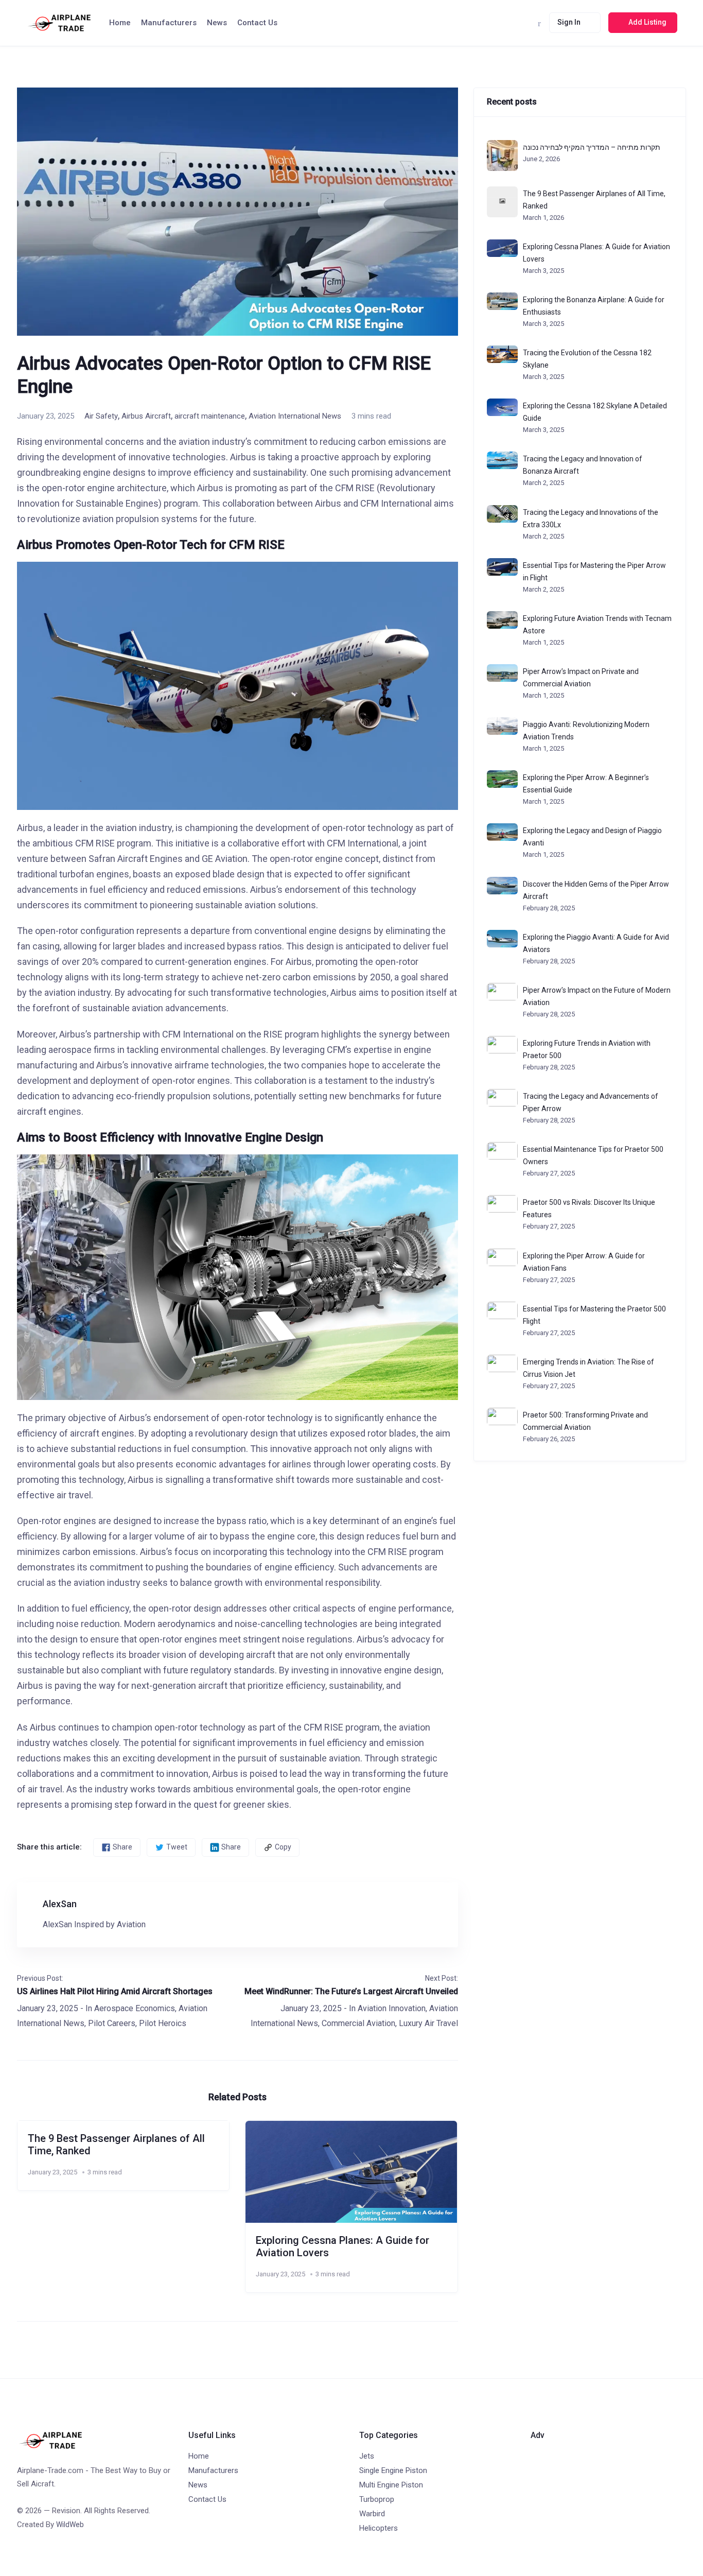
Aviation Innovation (392, 2008)
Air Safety (101, 416)
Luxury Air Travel (428, 2023)
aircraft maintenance (210, 416)
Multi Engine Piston (391, 2485)
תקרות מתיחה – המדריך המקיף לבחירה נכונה (592, 147)
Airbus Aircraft (146, 416)
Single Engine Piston (393, 2470)
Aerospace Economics (135, 2008)
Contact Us (257, 23)
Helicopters (379, 2528)
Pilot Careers (112, 2023)
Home (120, 23)
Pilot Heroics (163, 2023)
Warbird (372, 2514)
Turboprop (377, 2499)
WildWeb (70, 2525)
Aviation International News (295, 416)
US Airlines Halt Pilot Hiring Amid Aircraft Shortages (115, 1991)
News (217, 23)
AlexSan (60, 1904)
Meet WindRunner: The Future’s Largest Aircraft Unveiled (351, 1991)
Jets (367, 2456)
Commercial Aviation (358, 2023)
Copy (283, 1847)
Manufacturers (169, 23)
